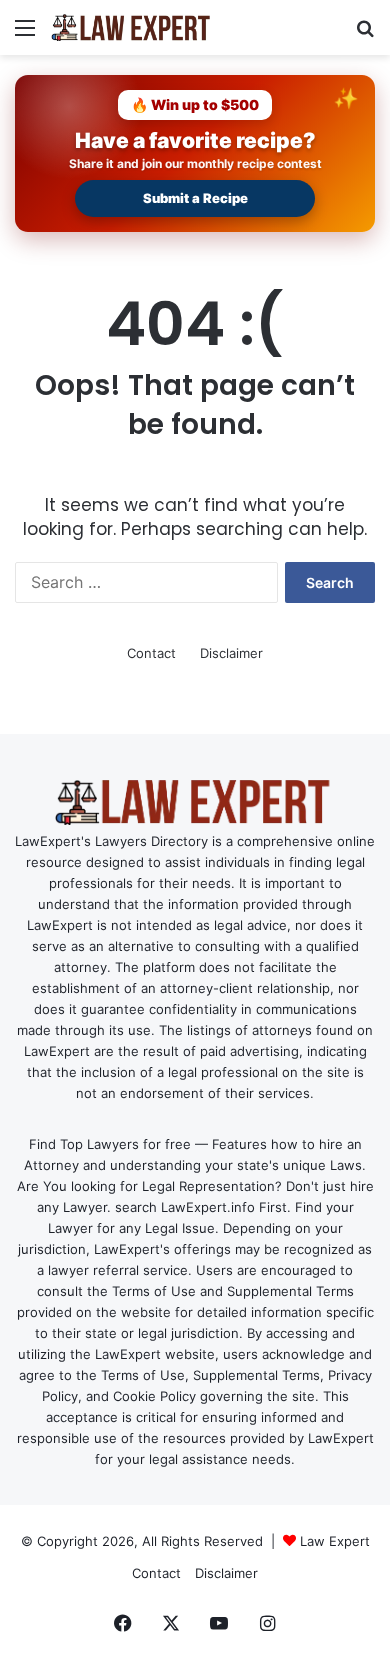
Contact (151, 653)
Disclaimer (231, 653)
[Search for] (365, 34)
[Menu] (25, 34)
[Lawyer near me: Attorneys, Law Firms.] (130, 27)
